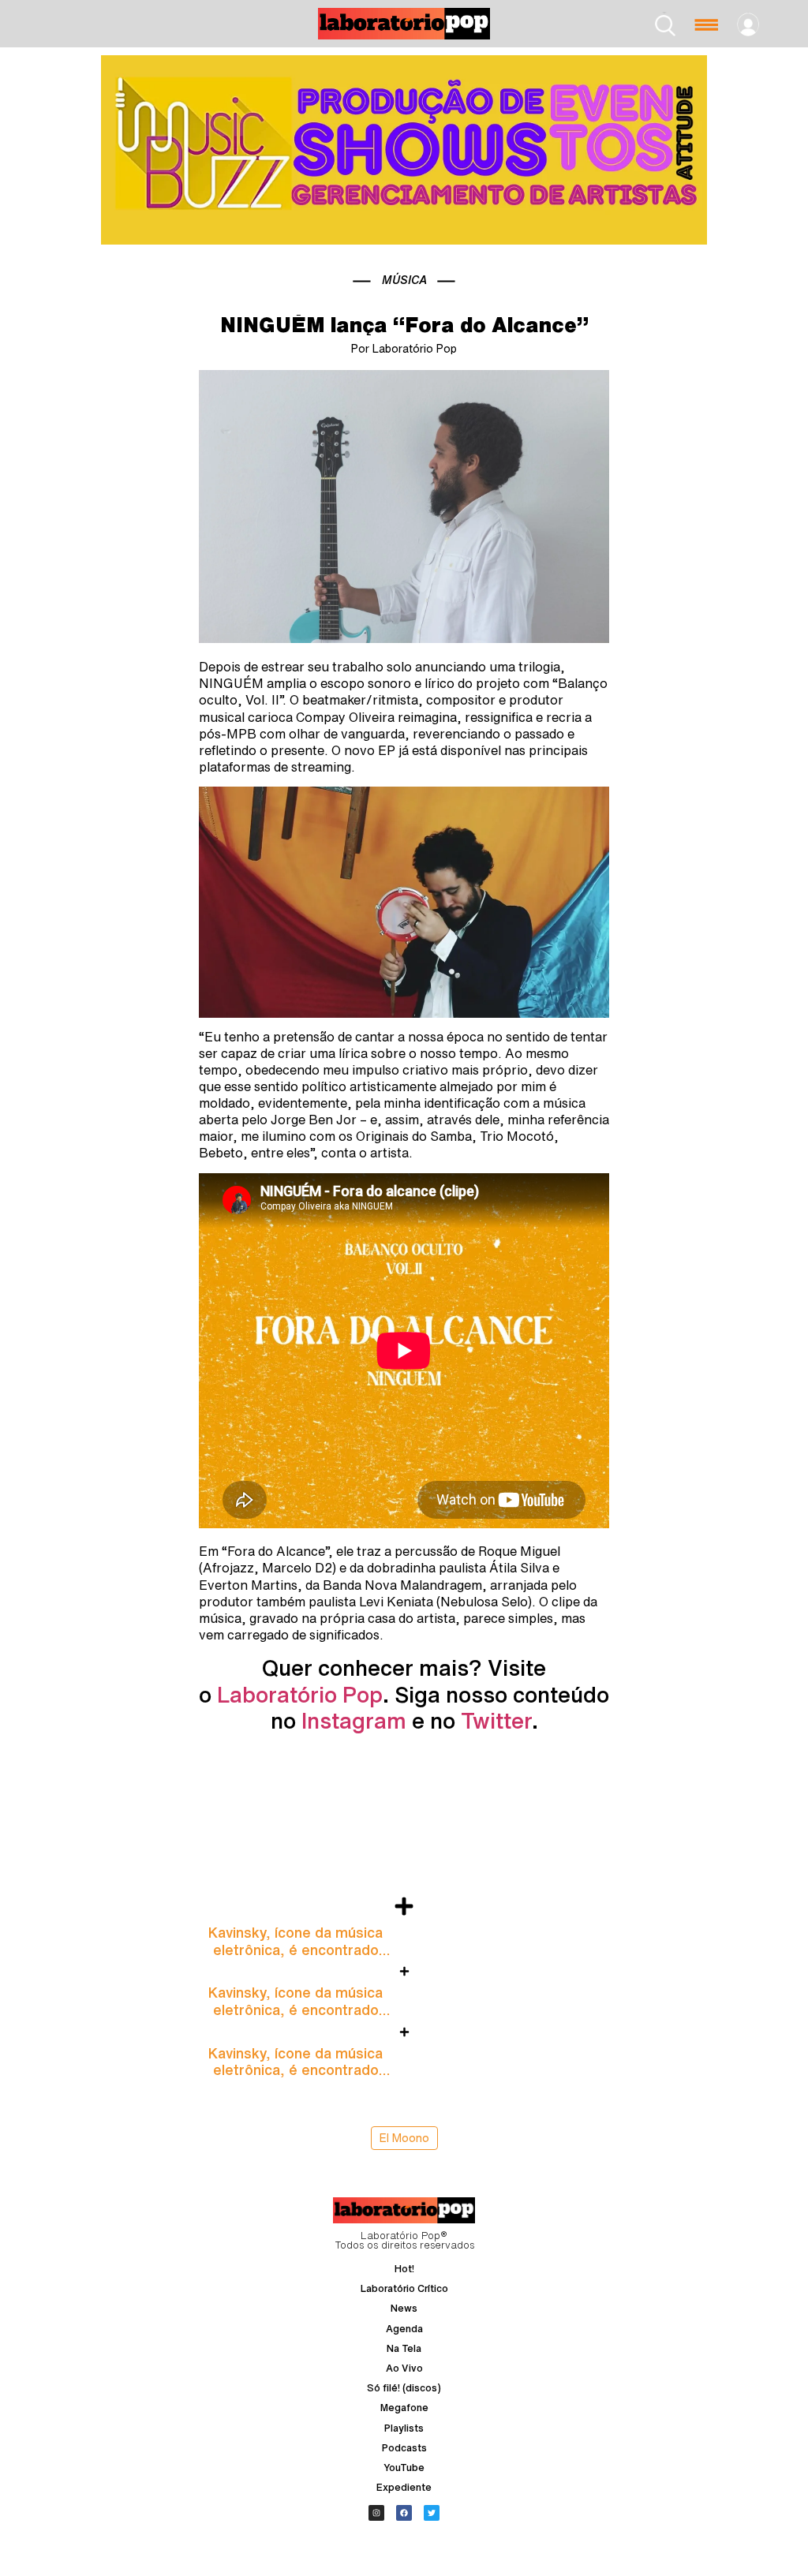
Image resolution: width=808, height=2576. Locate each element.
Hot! (404, 2269)
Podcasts (404, 2448)
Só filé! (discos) (404, 2388)
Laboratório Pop (300, 1694)
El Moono (404, 2138)
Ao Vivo (404, 2368)
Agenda (404, 2329)
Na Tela (404, 2348)
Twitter (496, 1720)
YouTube (404, 2468)
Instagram (354, 1720)
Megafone (404, 2408)
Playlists (404, 2428)
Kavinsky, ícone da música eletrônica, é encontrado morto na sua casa (296, 1949)
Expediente (404, 2487)
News (404, 2308)
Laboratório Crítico (404, 2288)
